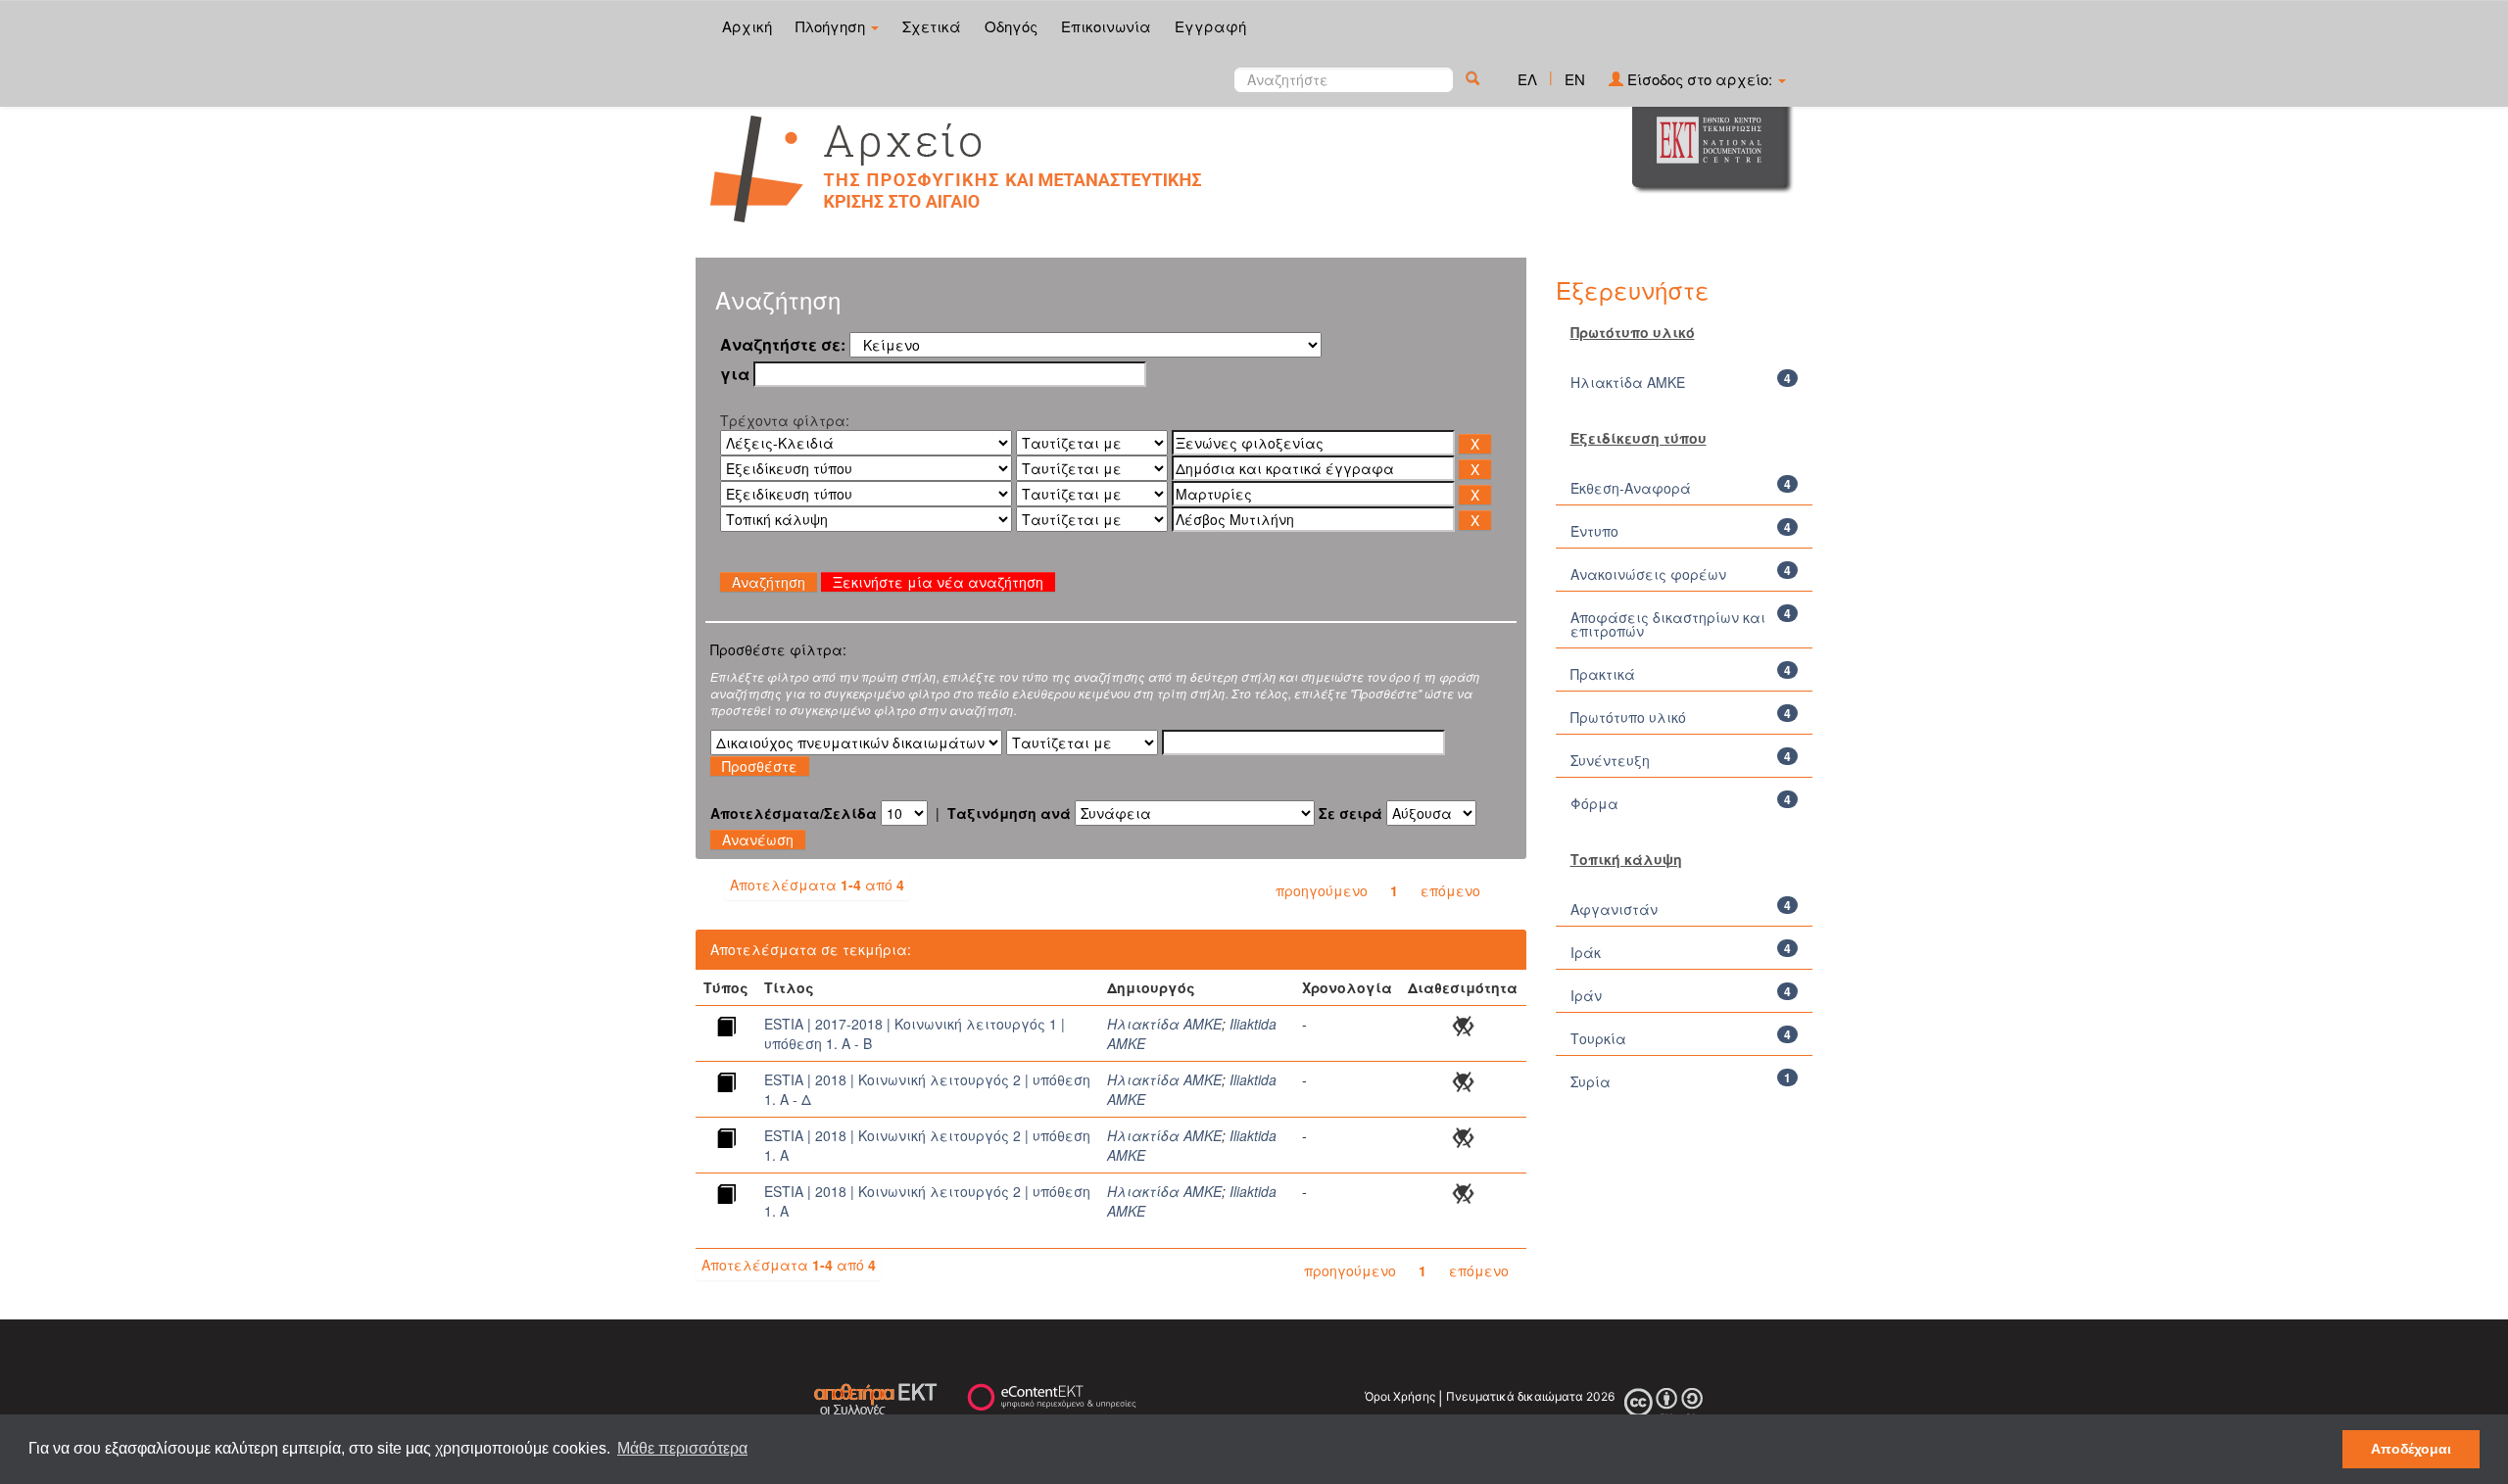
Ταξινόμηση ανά (1009, 813)
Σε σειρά (1350, 813)
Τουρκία (1598, 1038)
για (735, 374)
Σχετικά (932, 26)
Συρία (1591, 1081)
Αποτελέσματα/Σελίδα (794, 813)
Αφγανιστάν (1614, 909)
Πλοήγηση (832, 26)
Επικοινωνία (1106, 26)
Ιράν (1586, 995)
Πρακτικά (1603, 674)
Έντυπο (1594, 531)
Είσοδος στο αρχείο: (1700, 79)
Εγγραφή (1210, 26)
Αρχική (747, 26)
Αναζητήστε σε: (783, 345)
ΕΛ (1527, 79)
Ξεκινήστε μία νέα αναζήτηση (938, 582)
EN (1575, 79)
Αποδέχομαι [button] (2411, 1449)
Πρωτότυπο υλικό (1628, 717)
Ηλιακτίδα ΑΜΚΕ (1164, 1024)
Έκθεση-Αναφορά (1631, 488)
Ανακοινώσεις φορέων (1648, 574)
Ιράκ (1586, 952)
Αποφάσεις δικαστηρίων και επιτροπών (1668, 624)
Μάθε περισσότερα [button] (682, 1448)
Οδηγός (1011, 26)
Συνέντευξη (1610, 760)
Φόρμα (1594, 803)
